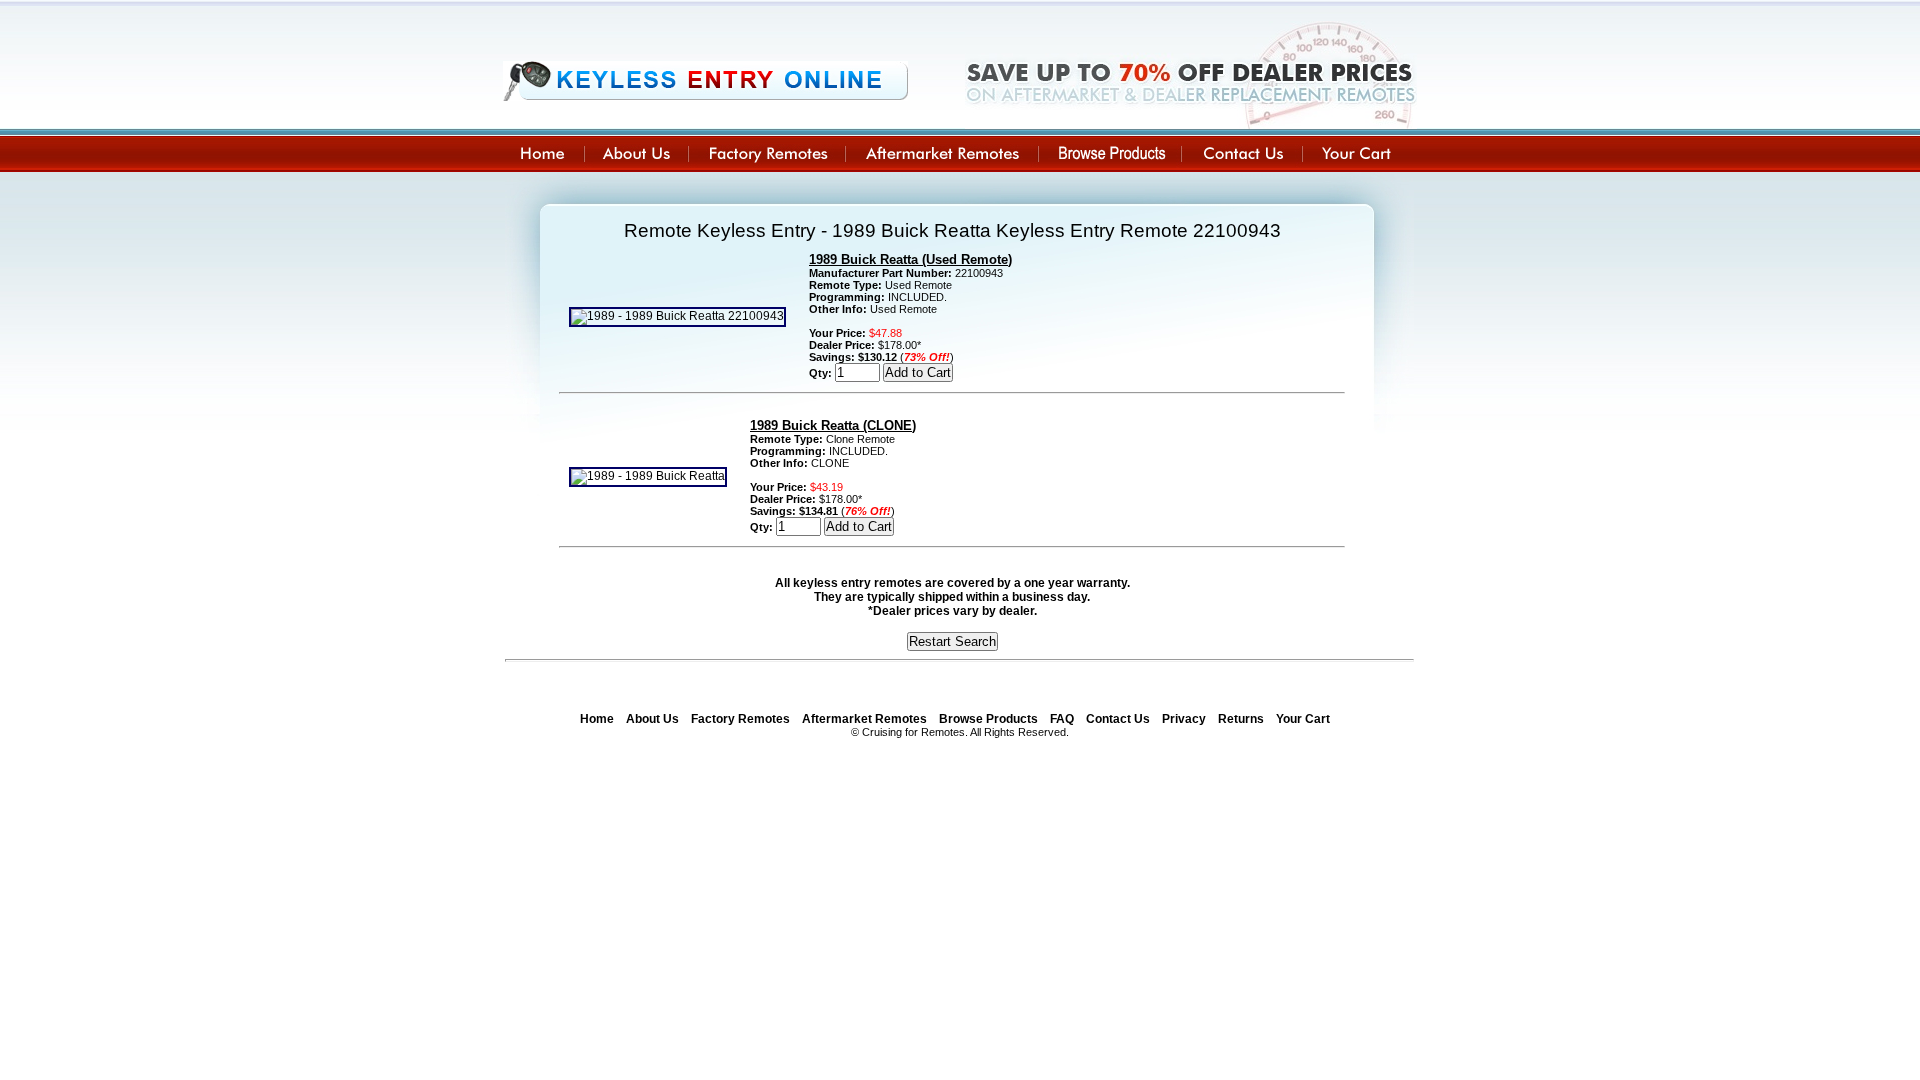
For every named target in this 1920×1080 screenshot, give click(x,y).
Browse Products (988, 719)
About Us (652, 719)
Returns (1241, 719)
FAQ (1062, 719)
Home (597, 719)
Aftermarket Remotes (864, 719)
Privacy (1184, 719)
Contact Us (1118, 719)
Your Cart (1303, 719)
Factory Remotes (740, 719)
